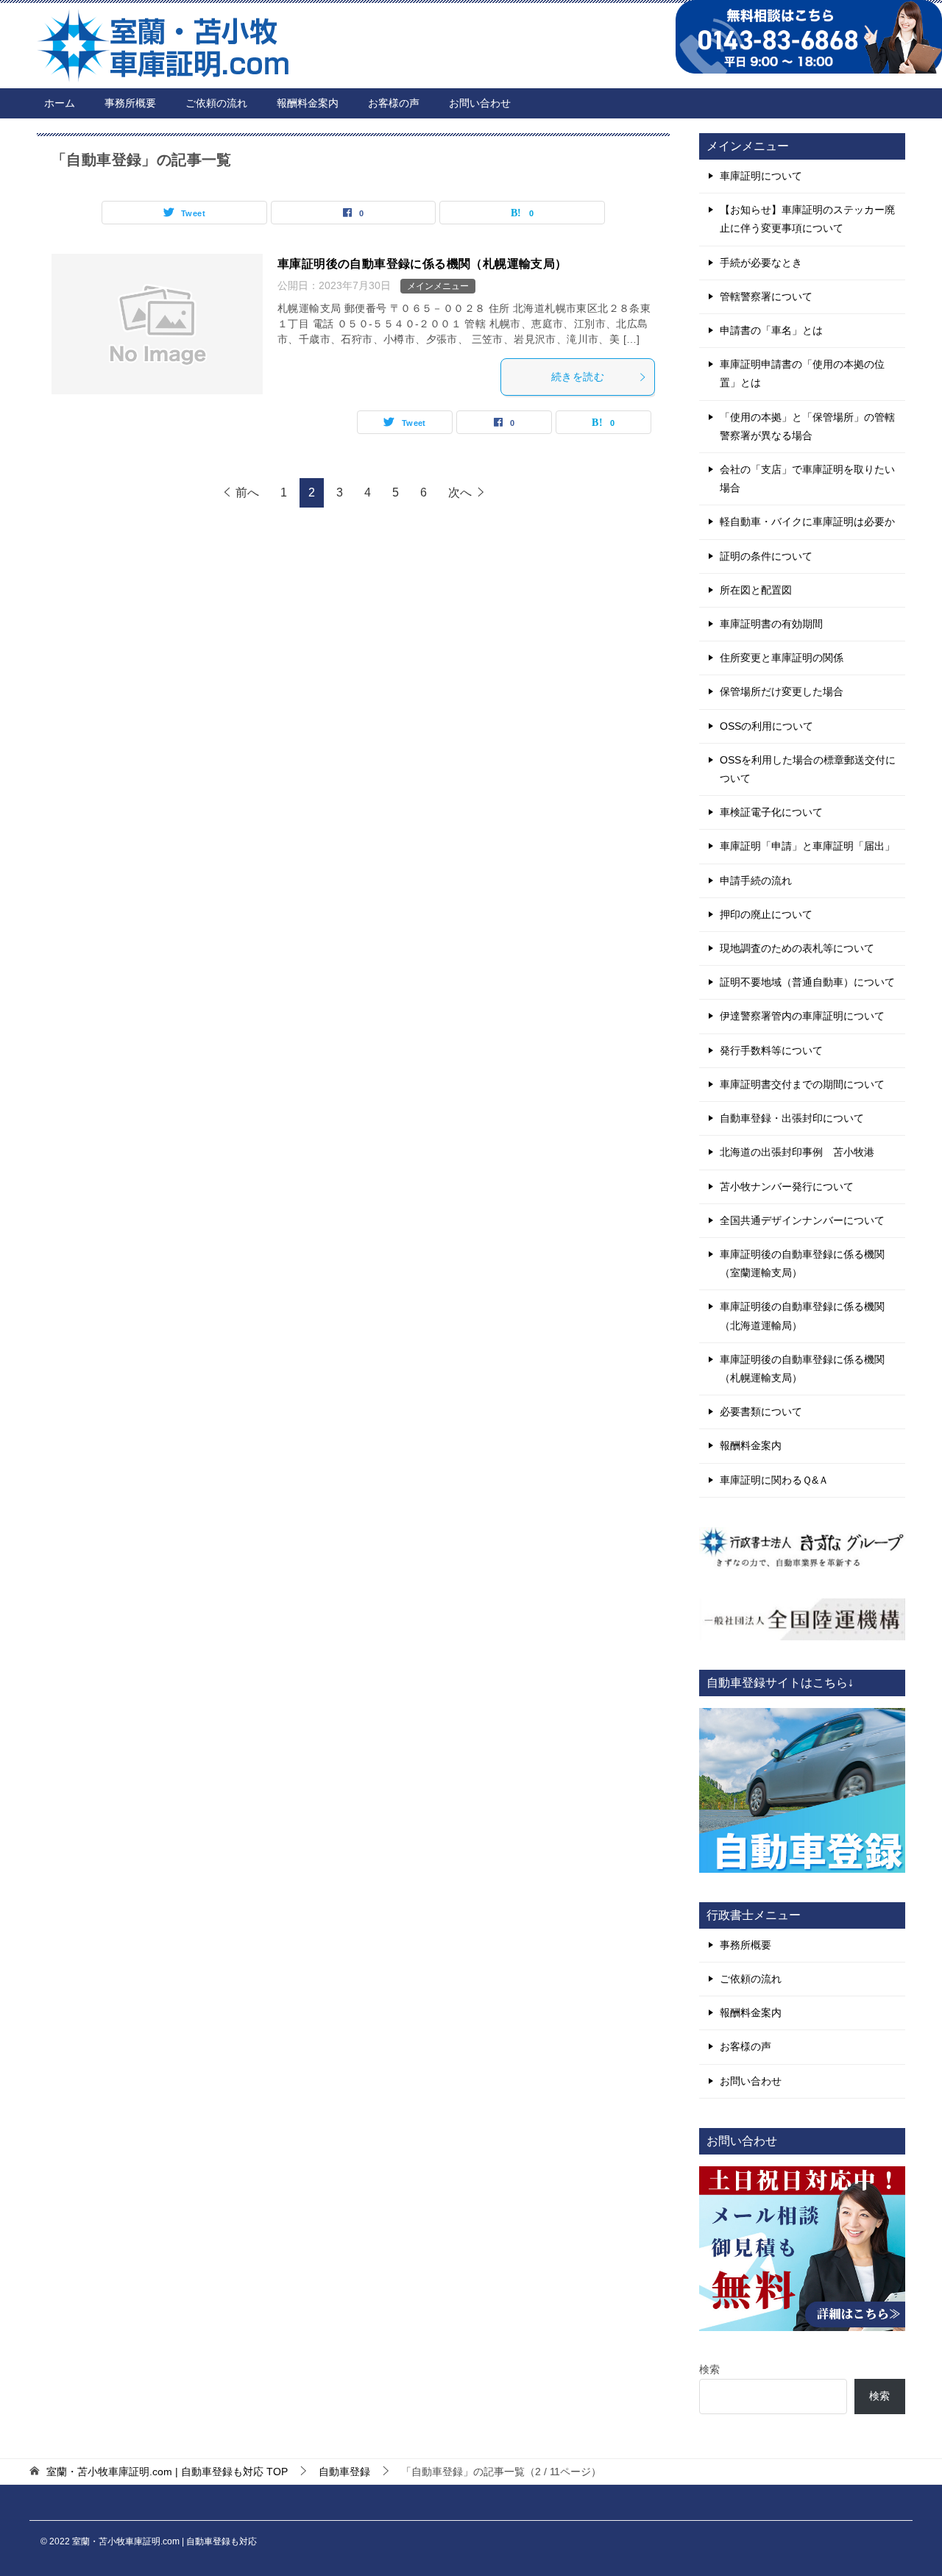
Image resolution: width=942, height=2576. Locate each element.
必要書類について (761, 1412)
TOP (167, 2472)
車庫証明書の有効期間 (771, 624)
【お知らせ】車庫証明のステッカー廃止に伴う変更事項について (807, 219)
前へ (247, 492)
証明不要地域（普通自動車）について (807, 982)
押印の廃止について (766, 914)
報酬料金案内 (308, 103)
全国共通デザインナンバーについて (802, 1220)
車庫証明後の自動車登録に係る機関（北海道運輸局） (802, 1316)
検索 (709, 2369)
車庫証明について (761, 176)
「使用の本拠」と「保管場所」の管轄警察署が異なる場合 (807, 426)
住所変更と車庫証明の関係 (782, 658)
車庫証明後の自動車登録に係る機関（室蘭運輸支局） (802, 1263)
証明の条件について (766, 556)
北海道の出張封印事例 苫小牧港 (797, 1152)
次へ (460, 492)
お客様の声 (394, 103)
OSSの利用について (766, 726)
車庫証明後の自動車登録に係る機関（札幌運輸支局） (422, 264)
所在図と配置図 (756, 590)
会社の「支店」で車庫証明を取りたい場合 (807, 478)
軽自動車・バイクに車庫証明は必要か (807, 522)
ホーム (60, 103)
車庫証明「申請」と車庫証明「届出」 (807, 846)
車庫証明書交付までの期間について (802, 1084)
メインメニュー (438, 286)
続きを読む (578, 377)
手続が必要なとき (761, 263)
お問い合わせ (480, 103)
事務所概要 (130, 103)
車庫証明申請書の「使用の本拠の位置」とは (802, 373)
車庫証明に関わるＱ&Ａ (774, 1480)
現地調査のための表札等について (797, 948)
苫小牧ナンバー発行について (787, 1186)
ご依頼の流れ (216, 103)
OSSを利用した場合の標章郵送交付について (808, 769)
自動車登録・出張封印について (792, 1118)
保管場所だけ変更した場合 (782, 691)
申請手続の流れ (756, 880)
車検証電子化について (771, 812)
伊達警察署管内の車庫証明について (802, 1016)
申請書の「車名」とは (771, 330)
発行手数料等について (771, 1050)
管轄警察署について (766, 296)
